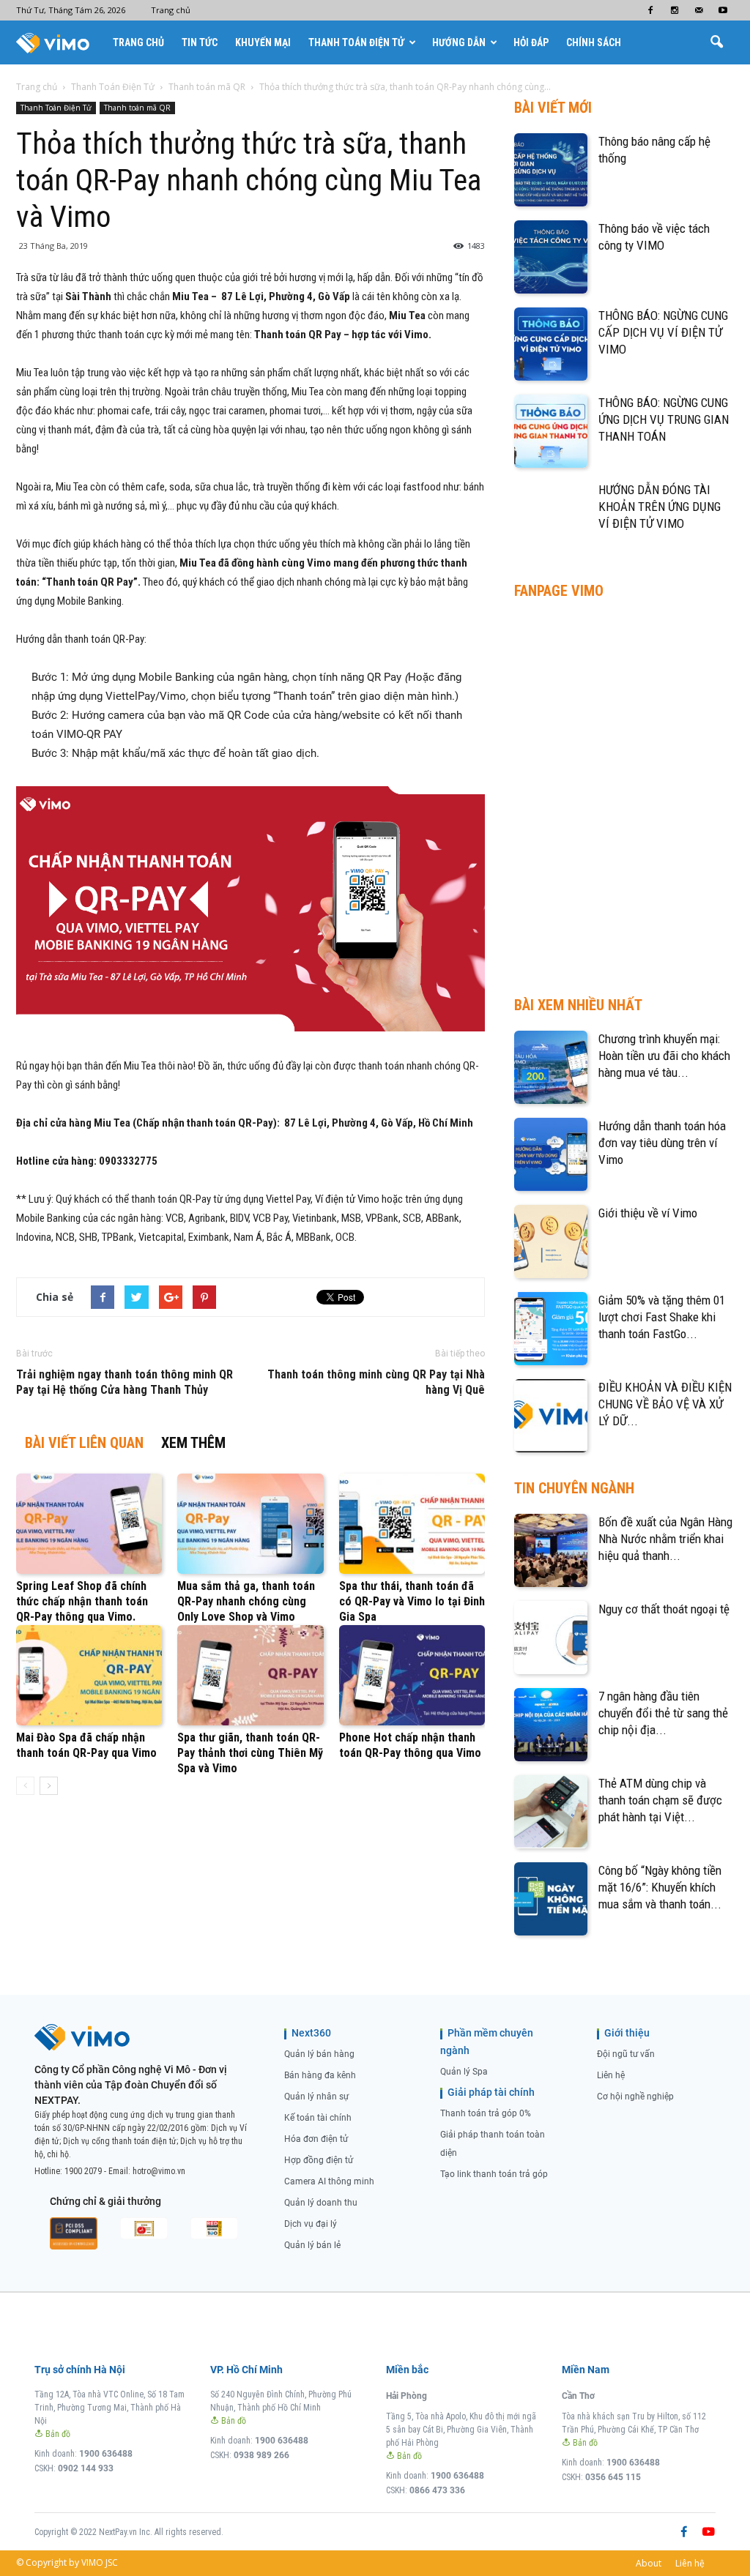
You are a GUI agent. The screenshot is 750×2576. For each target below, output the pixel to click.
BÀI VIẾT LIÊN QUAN (84, 1443)
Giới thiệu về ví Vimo (648, 1213)
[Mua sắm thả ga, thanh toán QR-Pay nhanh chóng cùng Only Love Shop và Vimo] (250, 1524)
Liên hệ (611, 2075)
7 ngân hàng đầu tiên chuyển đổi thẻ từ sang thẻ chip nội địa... (663, 1713)
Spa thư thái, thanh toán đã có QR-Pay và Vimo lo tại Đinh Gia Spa (412, 1601)
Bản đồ (57, 2434)
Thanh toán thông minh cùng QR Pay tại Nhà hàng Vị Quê (376, 1382)
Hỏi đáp (531, 42)
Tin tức (200, 42)
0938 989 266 (261, 2455)
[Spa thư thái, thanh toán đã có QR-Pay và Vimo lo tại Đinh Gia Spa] (412, 1524)
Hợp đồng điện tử (319, 2160)
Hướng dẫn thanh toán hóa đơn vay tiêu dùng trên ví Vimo (662, 1143)
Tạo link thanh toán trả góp (494, 2174)
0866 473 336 (437, 2490)
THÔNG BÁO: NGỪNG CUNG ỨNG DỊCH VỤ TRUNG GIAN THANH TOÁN (664, 419)
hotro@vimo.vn (159, 2171)
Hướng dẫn (459, 42)
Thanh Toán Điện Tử (356, 42)
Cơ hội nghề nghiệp (635, 2097)
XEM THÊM (193, 1443)
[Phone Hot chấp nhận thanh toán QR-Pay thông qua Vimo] (412, 1675)
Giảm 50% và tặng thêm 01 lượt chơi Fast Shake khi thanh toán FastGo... (662, 1317)
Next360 (311, 2033)
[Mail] (699, 10)
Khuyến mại (263, 42)
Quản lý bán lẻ (312, 2245)
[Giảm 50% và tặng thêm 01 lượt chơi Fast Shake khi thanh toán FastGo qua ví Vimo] (551, 1329)
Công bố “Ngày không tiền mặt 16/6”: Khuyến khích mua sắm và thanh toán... (660, 1887)
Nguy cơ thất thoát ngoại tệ (664, 1609)
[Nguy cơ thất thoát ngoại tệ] (551, 1638)
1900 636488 (106, 2454)
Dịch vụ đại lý (311, 2224)
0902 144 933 (86, 2468)
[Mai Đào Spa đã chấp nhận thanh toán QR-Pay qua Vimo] (89, 1675)
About (649, 2563)
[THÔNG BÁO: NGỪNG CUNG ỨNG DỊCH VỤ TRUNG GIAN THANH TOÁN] (551, 431)
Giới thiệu (627, 2033)
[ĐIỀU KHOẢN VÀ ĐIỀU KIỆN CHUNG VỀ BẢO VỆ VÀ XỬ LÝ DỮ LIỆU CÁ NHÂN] (551, 1416)
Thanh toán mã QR (137, 108)
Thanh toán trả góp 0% (486, 2113)
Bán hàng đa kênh (320, 2075)
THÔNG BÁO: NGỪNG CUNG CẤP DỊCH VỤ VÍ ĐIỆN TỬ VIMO (663, 332)
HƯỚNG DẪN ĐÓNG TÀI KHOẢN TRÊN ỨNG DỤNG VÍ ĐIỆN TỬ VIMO (660, 507)
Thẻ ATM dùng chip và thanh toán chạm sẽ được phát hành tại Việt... (660, 1800)
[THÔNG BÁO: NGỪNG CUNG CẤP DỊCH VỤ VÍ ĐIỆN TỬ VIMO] (551, 344)
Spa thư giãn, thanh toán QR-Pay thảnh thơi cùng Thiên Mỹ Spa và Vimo (250, 1753)
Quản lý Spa (464, 2072)
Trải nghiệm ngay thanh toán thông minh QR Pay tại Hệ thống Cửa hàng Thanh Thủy (125, 1382)
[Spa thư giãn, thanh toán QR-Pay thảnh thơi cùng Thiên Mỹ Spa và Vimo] (250, 1675)
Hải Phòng (406, 2396)
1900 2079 (83, 2171)
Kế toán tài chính (318, 2118)
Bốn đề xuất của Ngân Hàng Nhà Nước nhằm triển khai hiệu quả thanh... (665, 1539)
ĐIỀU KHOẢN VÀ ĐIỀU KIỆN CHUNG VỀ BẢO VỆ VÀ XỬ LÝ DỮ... (665, 1404)
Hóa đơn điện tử (316, 2139)
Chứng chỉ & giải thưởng (105, 2201)
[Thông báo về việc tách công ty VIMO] (551, 257)
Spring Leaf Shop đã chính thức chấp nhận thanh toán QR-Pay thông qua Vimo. (82, 1601)
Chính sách (594, 42)
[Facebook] (650, 10)
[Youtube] (723, 10)
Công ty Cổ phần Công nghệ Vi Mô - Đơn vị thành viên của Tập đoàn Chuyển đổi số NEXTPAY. (131, 2085)
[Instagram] (675, 10)
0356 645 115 (613, 2477)
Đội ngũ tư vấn (626, 2054)
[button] (716, 42)
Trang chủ (171, 10)
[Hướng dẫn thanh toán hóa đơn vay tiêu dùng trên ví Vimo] (551, 1154)
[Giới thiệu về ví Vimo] (551, 1242)
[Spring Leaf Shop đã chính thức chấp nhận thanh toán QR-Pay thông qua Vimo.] (89, 1524)
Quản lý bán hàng (319, 2054)
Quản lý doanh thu (321, 2203)
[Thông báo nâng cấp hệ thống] (551, 170)
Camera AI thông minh (329, 2181)
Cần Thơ (578, 2396)
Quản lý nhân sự (316, 2097)
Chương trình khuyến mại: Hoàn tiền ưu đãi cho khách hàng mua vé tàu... (664, 1056)
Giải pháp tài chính (491, 2092)
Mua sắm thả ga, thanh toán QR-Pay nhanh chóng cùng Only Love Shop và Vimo (246, 1601)
